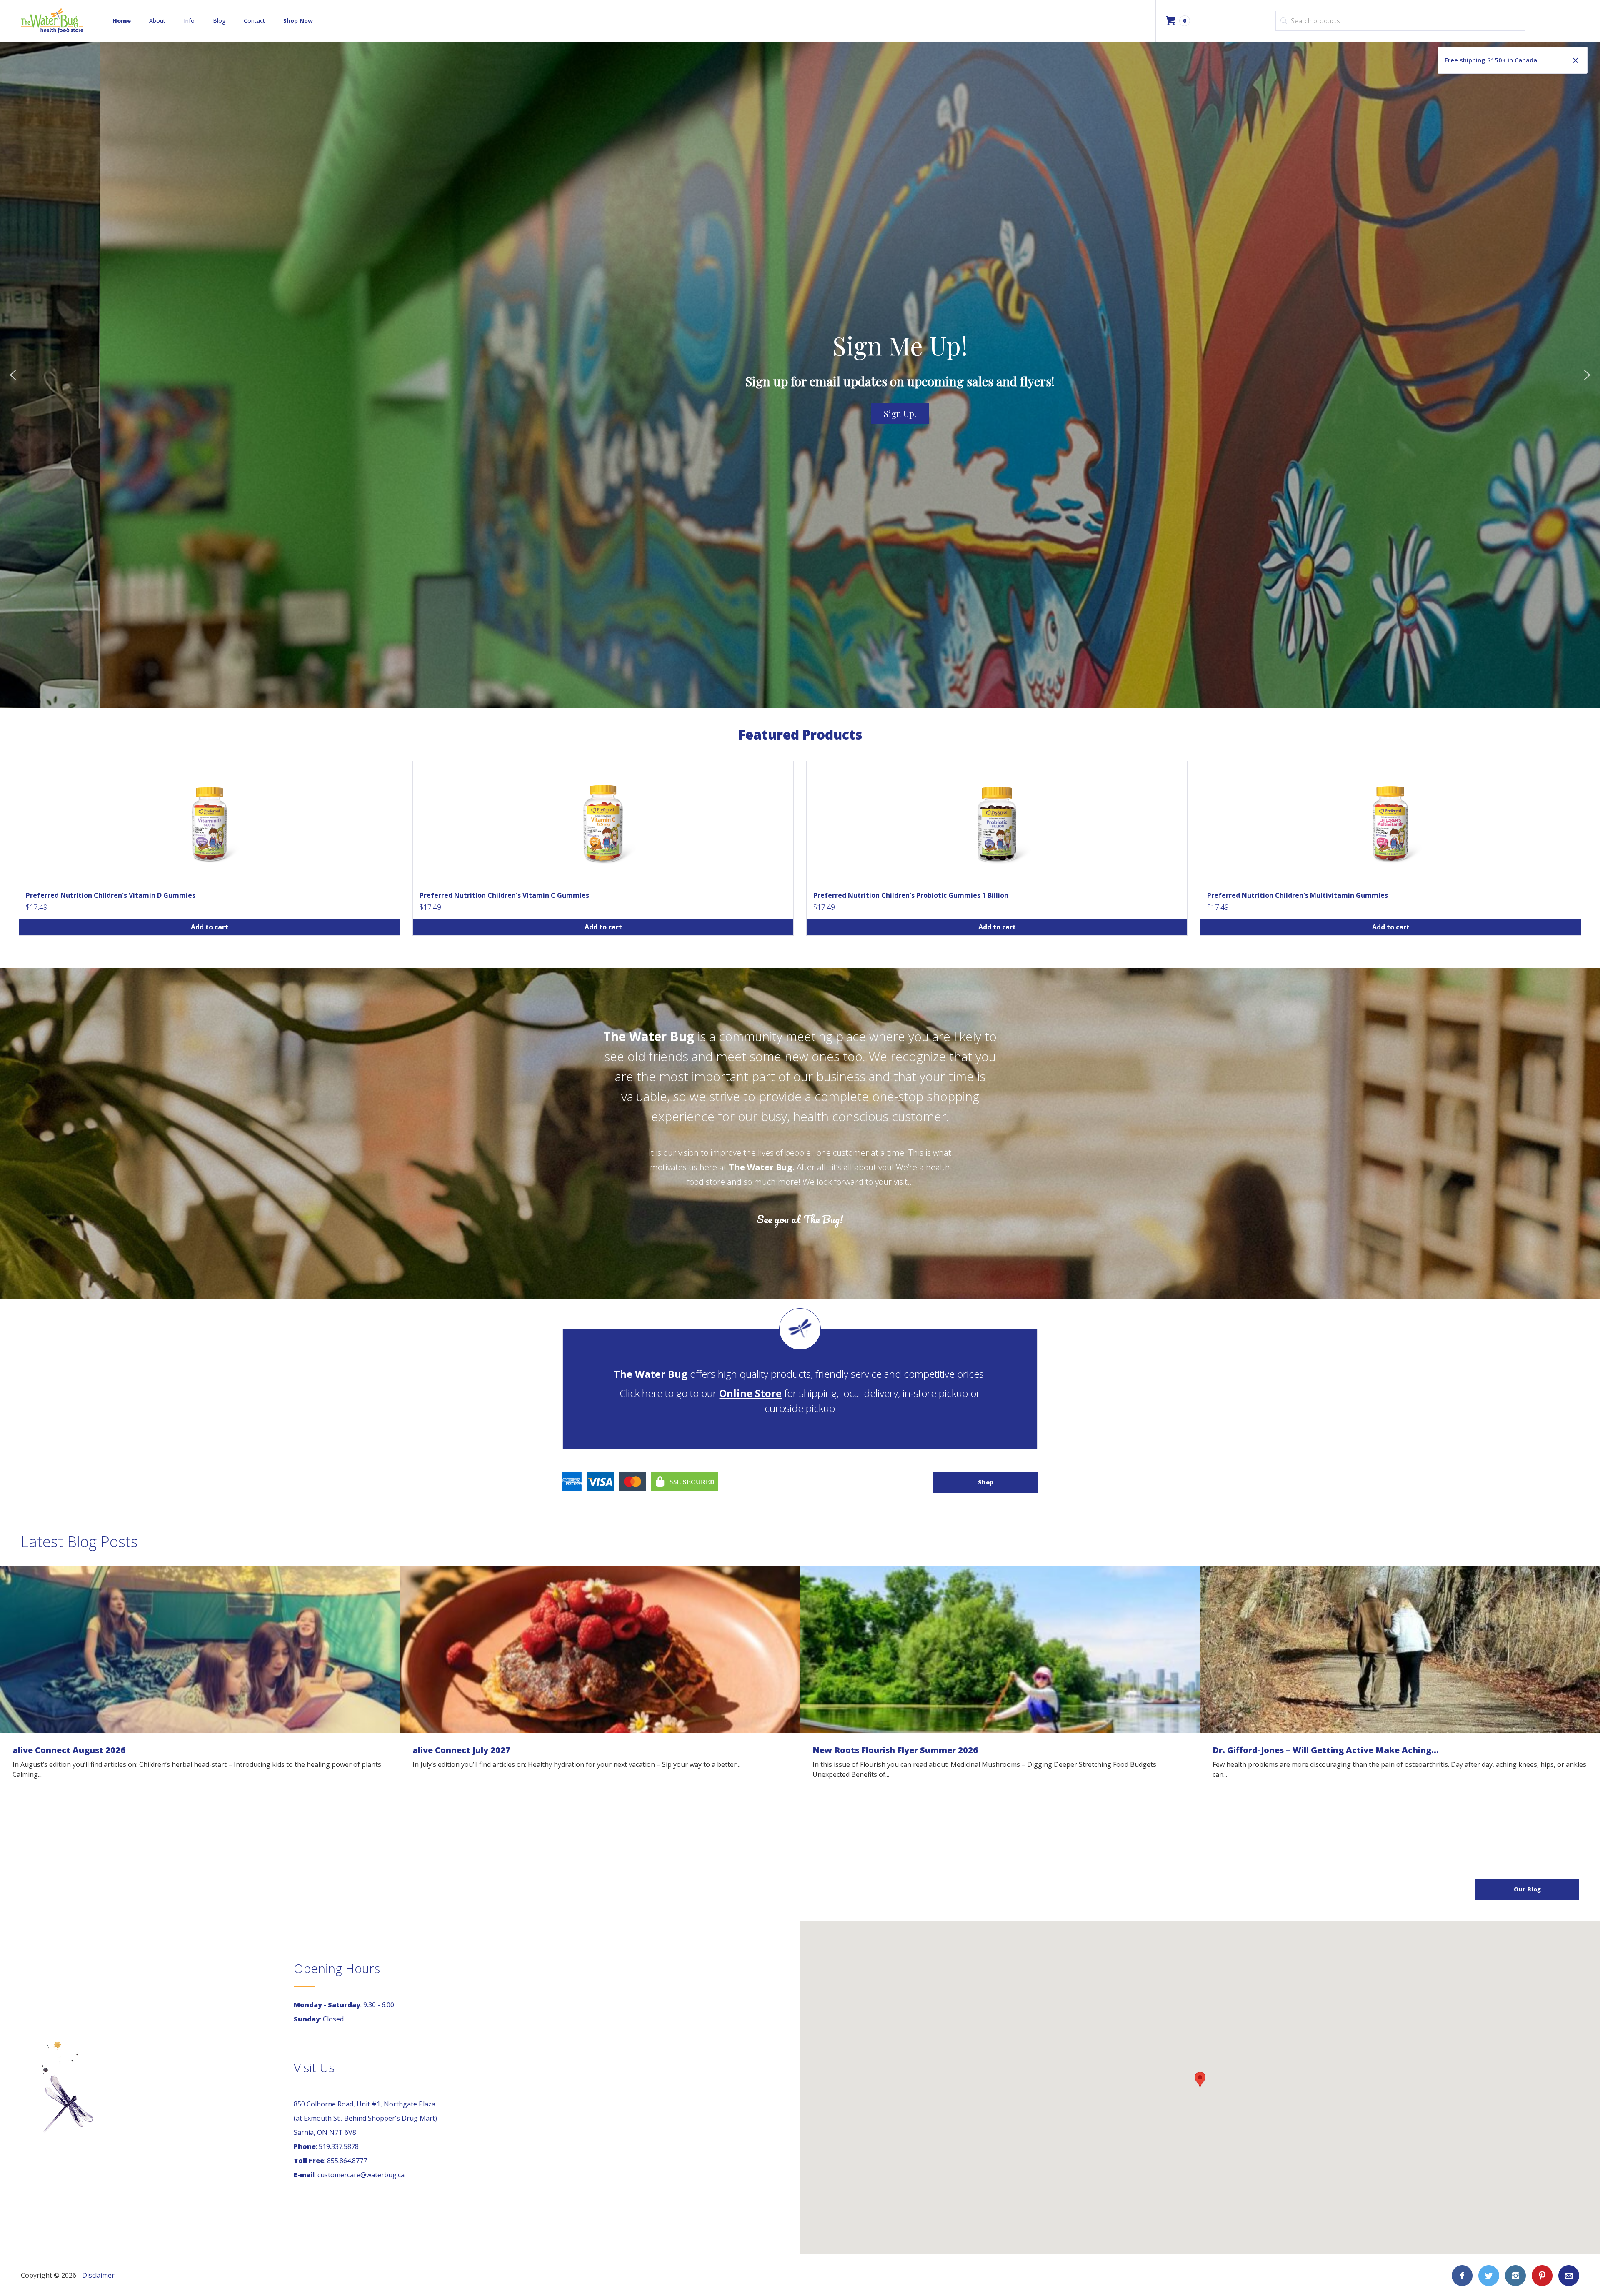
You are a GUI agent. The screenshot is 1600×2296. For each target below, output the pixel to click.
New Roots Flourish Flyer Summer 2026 (895, 1750)
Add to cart (210, 927)
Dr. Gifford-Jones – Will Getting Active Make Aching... (1326, 1750)
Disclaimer (98, 2275)
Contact (254, 21)
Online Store (750, 1393)
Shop (986, 1482)
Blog (219, 21)
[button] (13, 375)
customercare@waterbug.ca (361, 2175)
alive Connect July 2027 (461, 1750)
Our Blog (1527, 1889)
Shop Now (298, 21)
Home (122, 21)
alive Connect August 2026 (69, 1750)
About (157, 21)
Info (189, 21)
